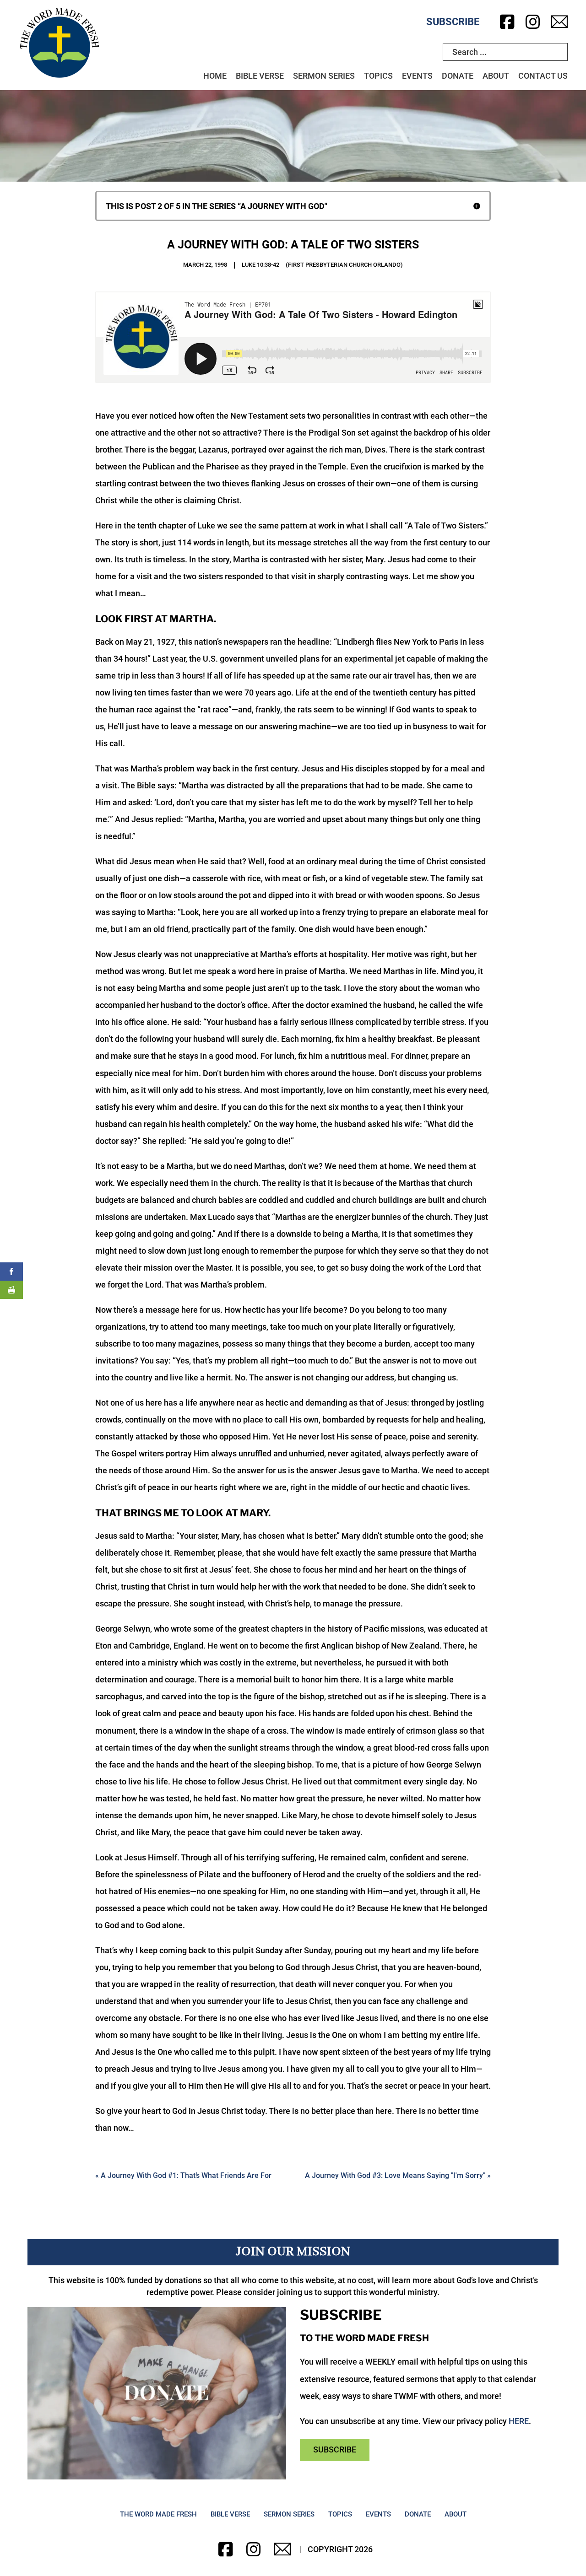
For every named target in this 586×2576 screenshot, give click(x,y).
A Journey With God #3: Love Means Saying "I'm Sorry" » (398, 2175)
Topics (378, 76)
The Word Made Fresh (158, 2514)
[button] (293, 206)
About (496, 76)
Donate (458, 76)
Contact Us (543, 76)
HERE (519, 2421)
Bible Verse (260, 76)
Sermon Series (324, 76)
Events (417, 76)
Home (215, 76)
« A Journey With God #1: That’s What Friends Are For (183, 2175)
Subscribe (453, 22)
